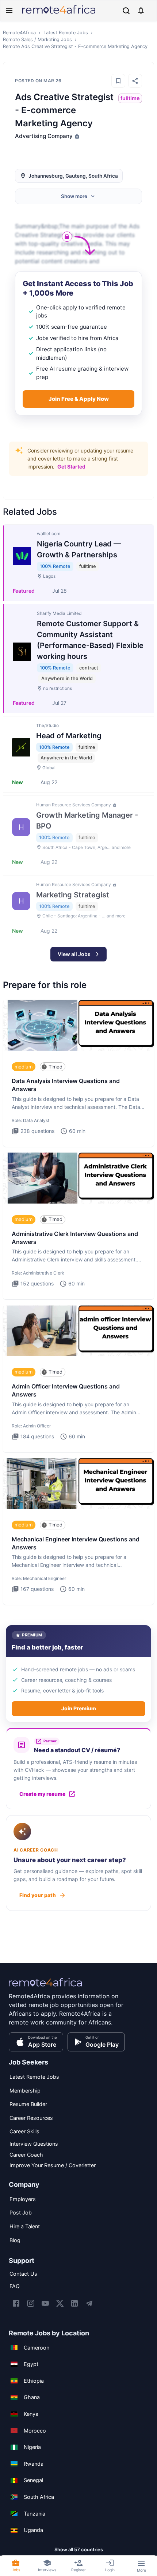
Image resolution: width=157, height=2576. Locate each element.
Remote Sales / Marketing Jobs (37, 39)
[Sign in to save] (118, 81)
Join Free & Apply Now (79, 399)
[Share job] (135, 81)
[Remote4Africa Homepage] (59, 14)
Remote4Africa (19, 33)
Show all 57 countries (79, 2549)
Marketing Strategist (73, 895)
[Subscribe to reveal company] (76, 136)
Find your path (38, 1895)
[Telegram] (89, 2303)
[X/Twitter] (60, 2303)
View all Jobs (74, 954)
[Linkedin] (74, 2303)
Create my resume (42, 1794)
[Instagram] (31, 2303)
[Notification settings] (141, 11)
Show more (74, 196)
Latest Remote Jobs (66, 33)
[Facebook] (16, 2303)
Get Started (71, 467)
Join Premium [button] (79, 1708)
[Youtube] (45, 2303)
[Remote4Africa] (45, 1987)
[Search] (126, 11)
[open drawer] (9, 11)
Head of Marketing (69, 736)
